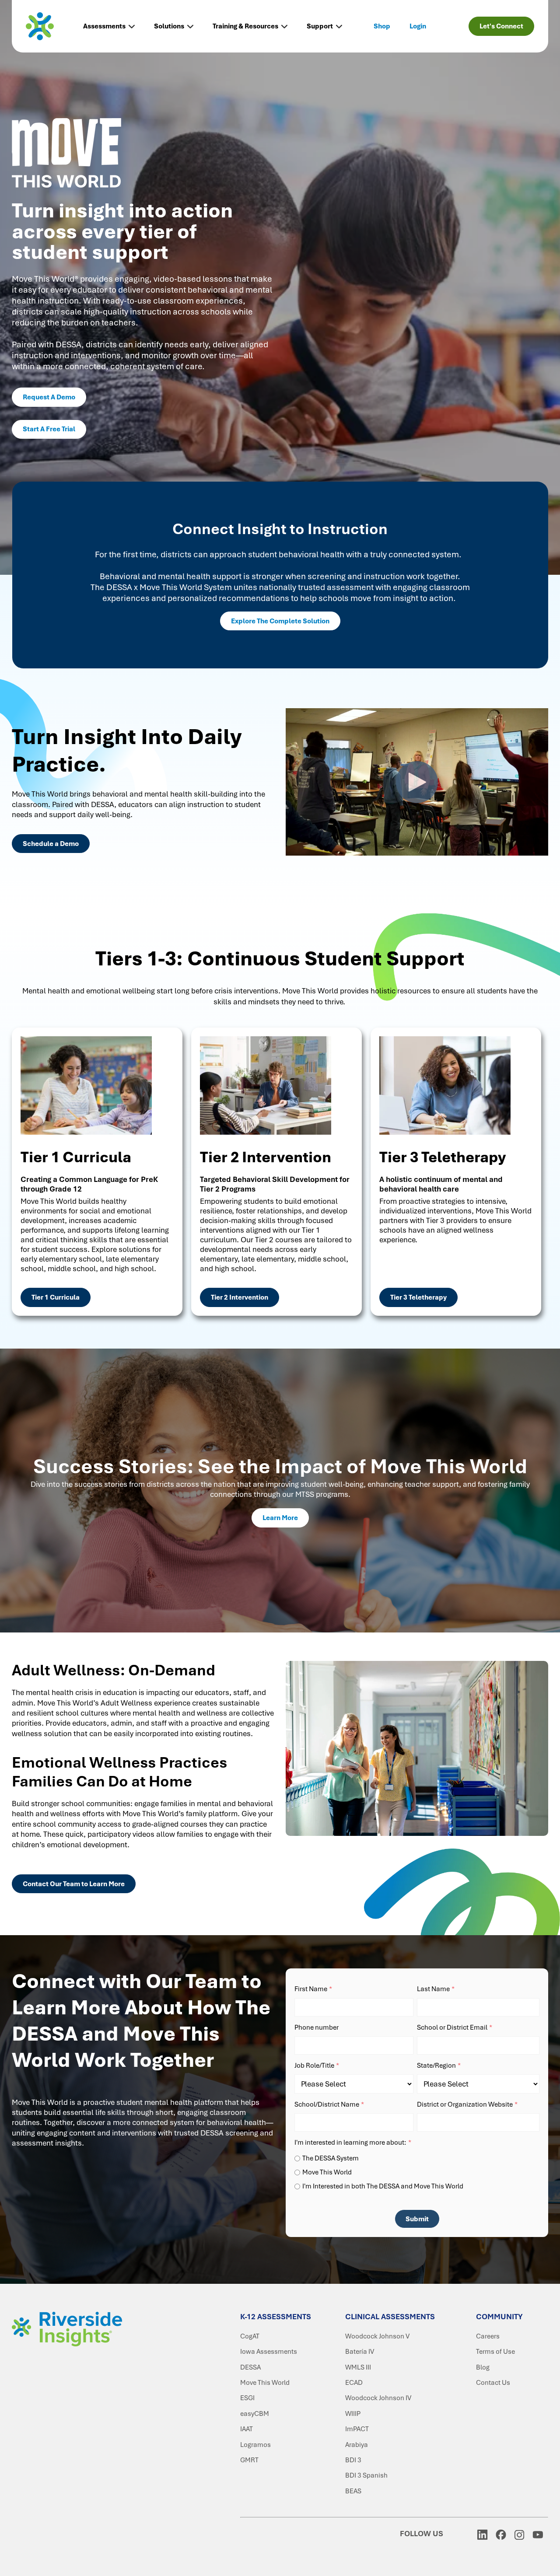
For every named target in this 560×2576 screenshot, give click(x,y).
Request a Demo (49, 397)
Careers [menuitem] (488, 2336)
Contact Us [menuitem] (493, 2383)
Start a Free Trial (49, 429)
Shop (382, 26)
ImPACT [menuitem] (357, 2429)
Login (418, 26)
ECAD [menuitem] (354, 2383)
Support (320, 26)
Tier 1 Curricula (56, 1297)
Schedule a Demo (51, 844)
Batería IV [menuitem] (360, 2352)
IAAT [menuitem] (247, 2429)
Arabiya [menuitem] (357, 2445)
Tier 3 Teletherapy (418, 1297)
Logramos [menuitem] (255, 2445)
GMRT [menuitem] (249, 2460)
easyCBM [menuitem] (255, 2414)
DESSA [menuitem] (250, 2367)
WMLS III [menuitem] (358, 2367)
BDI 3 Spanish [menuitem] (366, 2475)
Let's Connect (501, 26)
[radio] (417, 2158)
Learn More (280, 1518)
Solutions (169, 26)
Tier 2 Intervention (240, 1297)
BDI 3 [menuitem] (353, 2460)
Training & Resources (245, 26)
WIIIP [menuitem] (353, 2414)
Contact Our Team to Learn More (74, 1884)
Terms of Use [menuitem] (495, 2352)
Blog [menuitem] (483, 2367)
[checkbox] (417, 2171)
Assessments (104, 26)
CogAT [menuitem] (250, 2336)
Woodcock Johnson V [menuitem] (377, 2336)
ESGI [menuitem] (247, 2398)
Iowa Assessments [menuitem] (269, 2352)
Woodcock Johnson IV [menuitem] (378, 2398)
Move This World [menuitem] (265, 2383)
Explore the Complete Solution (280, 621)
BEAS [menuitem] (353, 2491)
